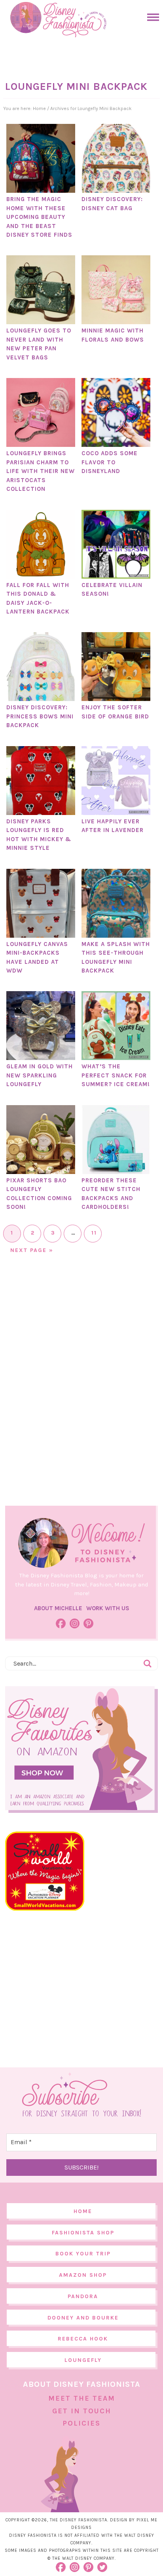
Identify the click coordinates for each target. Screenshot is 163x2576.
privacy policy (96, 2560)
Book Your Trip (83, 2254)
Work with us (108, 1608)
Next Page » (32, 1250)
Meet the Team (82, 2398)
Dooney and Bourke (83, 2318)
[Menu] (151, 17)
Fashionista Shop (83, 2233)
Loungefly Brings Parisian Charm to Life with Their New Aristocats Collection (41, 471)
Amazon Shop (83, 2275)
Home (83, 2211)
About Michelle (58, 1608)
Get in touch (82, 2411)
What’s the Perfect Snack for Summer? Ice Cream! (116, 1075)
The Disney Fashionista (58, 20)
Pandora (83, 2296)
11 (94, 1233)
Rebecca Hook (83, 2339)
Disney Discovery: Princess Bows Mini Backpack (40, 716)
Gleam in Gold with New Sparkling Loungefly (40, 1075)
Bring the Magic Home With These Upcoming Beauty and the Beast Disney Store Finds (39, 217)
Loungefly (83, 2360)
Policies (81, 2423)
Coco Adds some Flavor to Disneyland (110, 462)
